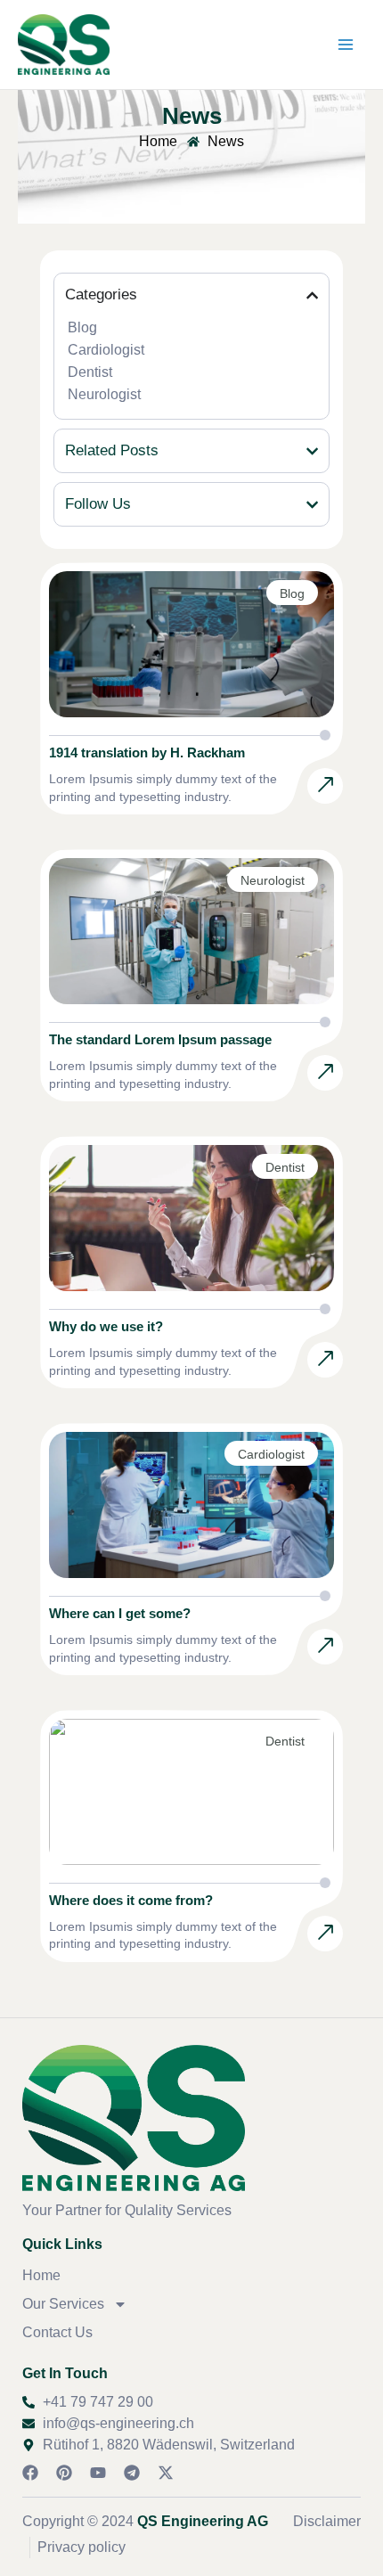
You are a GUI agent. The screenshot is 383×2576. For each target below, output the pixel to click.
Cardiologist (106, 350)
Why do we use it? (106, 1326)
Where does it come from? (131, 1900)
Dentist (90, 372)
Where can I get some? (120, 1613)
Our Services (63, 2304)
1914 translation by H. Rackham (147, 752)
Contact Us (57, 2332)
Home (41, 2275)
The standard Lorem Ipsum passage (160, 1039)
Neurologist (104, 394)
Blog (82, 327)
